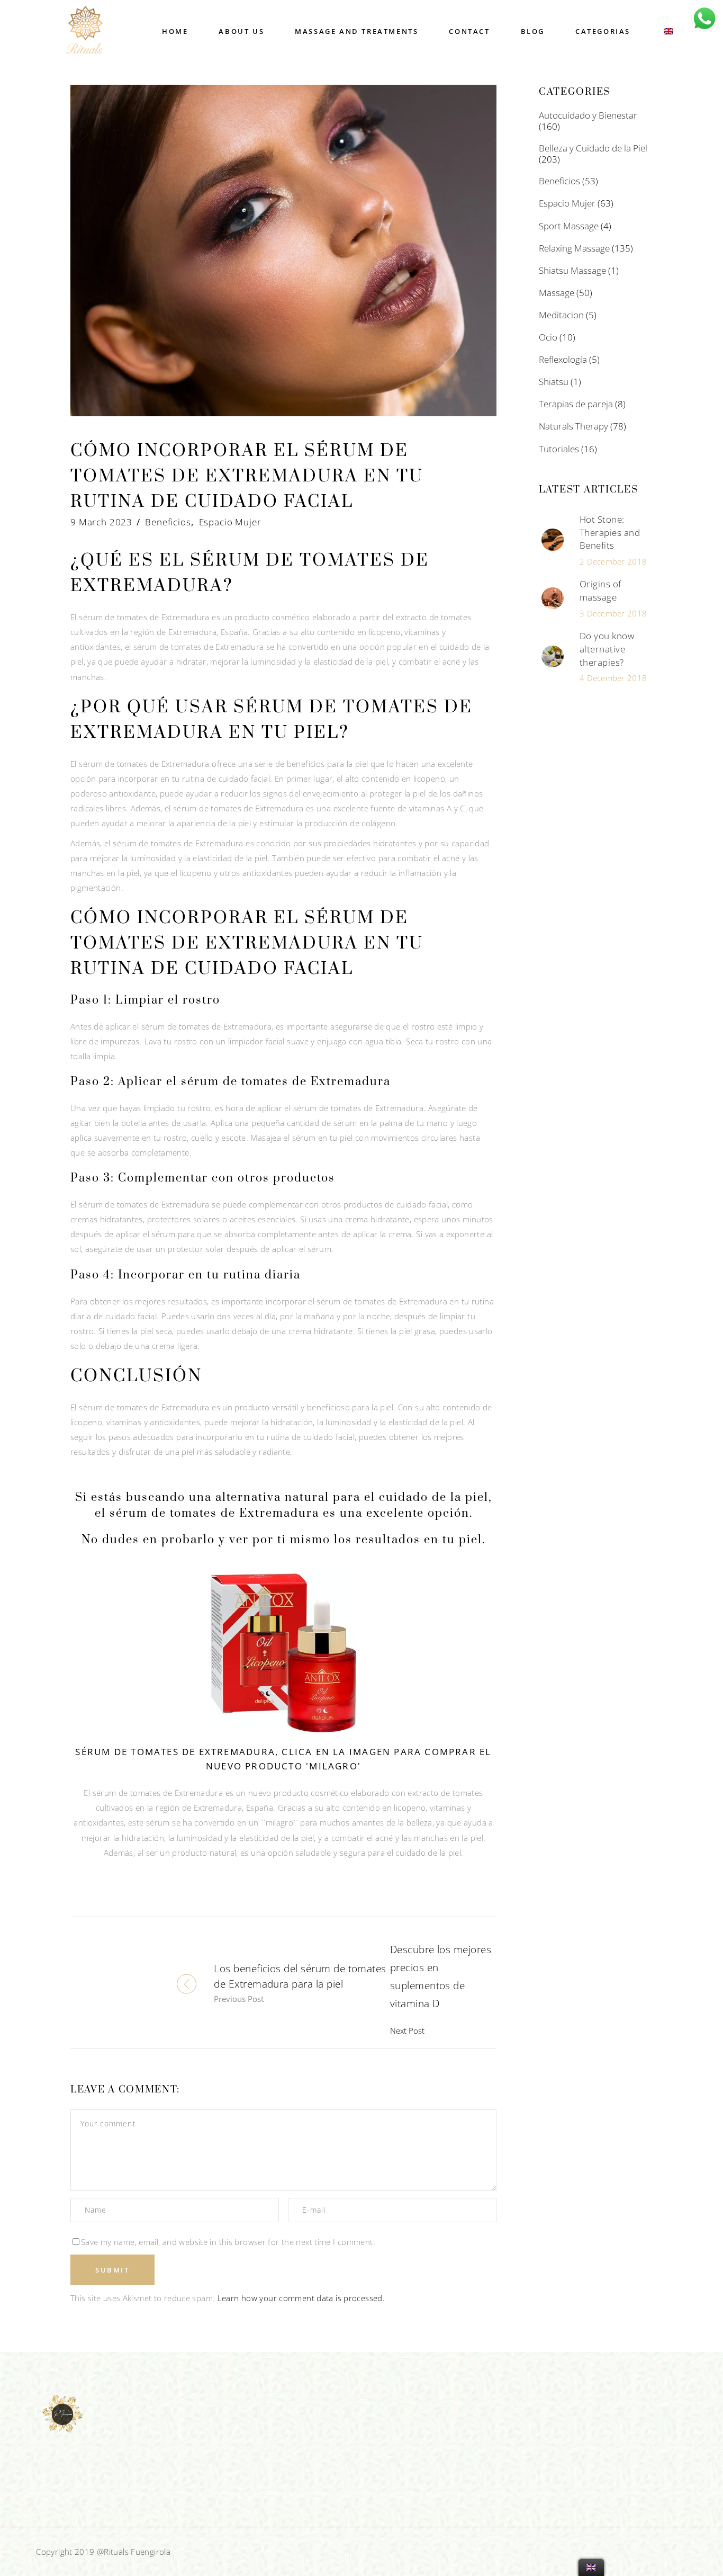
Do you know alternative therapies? (607, 649)
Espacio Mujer (230, 522)
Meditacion (561, 315)
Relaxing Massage (574, 248)
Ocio (548, 337)
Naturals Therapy (573, 426)
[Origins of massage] (553, 598)
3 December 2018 (613, 613)
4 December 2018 (613, 678)
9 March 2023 (101, 522)
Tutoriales (559, 449)
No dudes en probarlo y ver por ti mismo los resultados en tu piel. (283, 1540)
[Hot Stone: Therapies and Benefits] (553, 540)
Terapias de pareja (576, 404)
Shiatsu (554, 382)
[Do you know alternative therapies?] (553, 657)
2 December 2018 (613, 561)
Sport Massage (569, 226)
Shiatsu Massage (572, 270)
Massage (557, 293)
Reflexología (563, 359)
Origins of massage (600, 591)
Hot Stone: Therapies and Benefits (610, 532)
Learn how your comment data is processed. (301, 2298)
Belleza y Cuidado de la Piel (593, 148)
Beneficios (168, 522)
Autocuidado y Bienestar (588, 115)
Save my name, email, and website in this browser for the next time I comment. (228, 2242)
